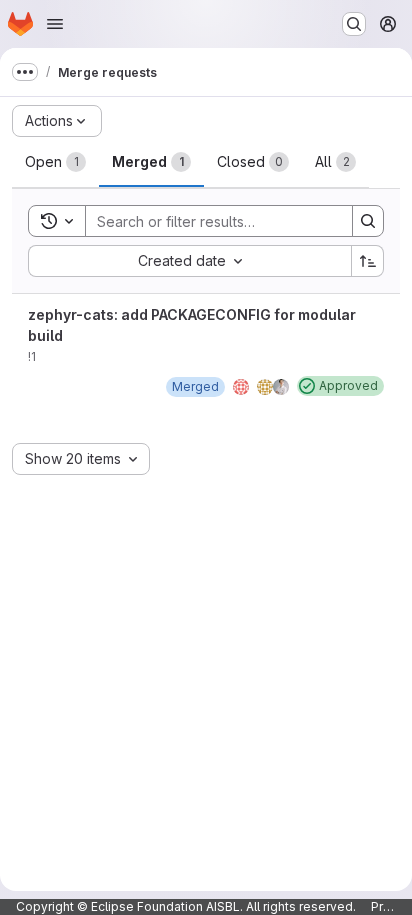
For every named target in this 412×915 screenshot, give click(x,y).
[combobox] (189, 261)
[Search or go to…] (354, 24)
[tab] (55, 162)
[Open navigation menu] (55, 24)
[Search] (368, 221)
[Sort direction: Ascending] (368, 261)
